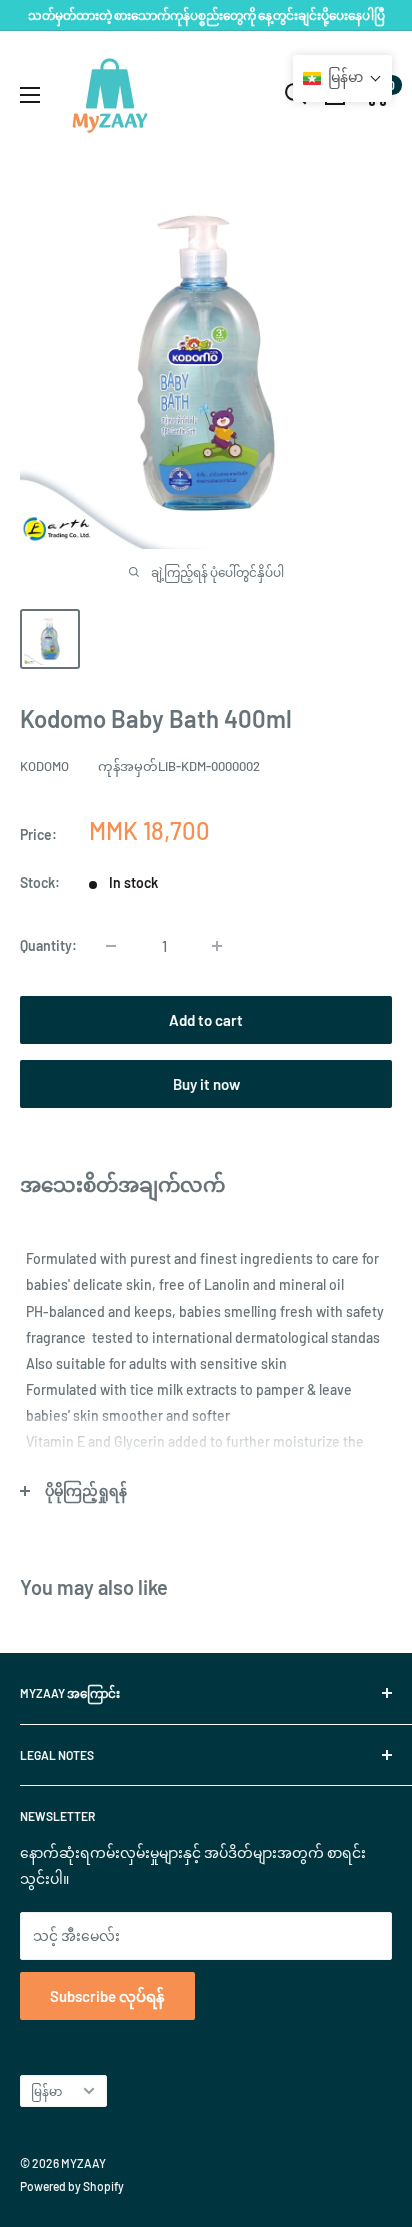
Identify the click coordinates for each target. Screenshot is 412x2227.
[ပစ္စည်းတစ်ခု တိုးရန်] (217, 946)
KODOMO (44, 766)
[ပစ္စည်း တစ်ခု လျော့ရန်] (111, 946)
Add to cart (206, 1020)
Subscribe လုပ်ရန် (107, 1996)
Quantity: (48, 945)
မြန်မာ (46, 2091)
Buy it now (206, 1084)
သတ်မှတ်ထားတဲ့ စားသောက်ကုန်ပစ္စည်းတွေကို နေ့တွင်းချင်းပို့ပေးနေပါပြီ (206, 15)
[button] (342, 78)
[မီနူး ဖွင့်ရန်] (30, 95)
